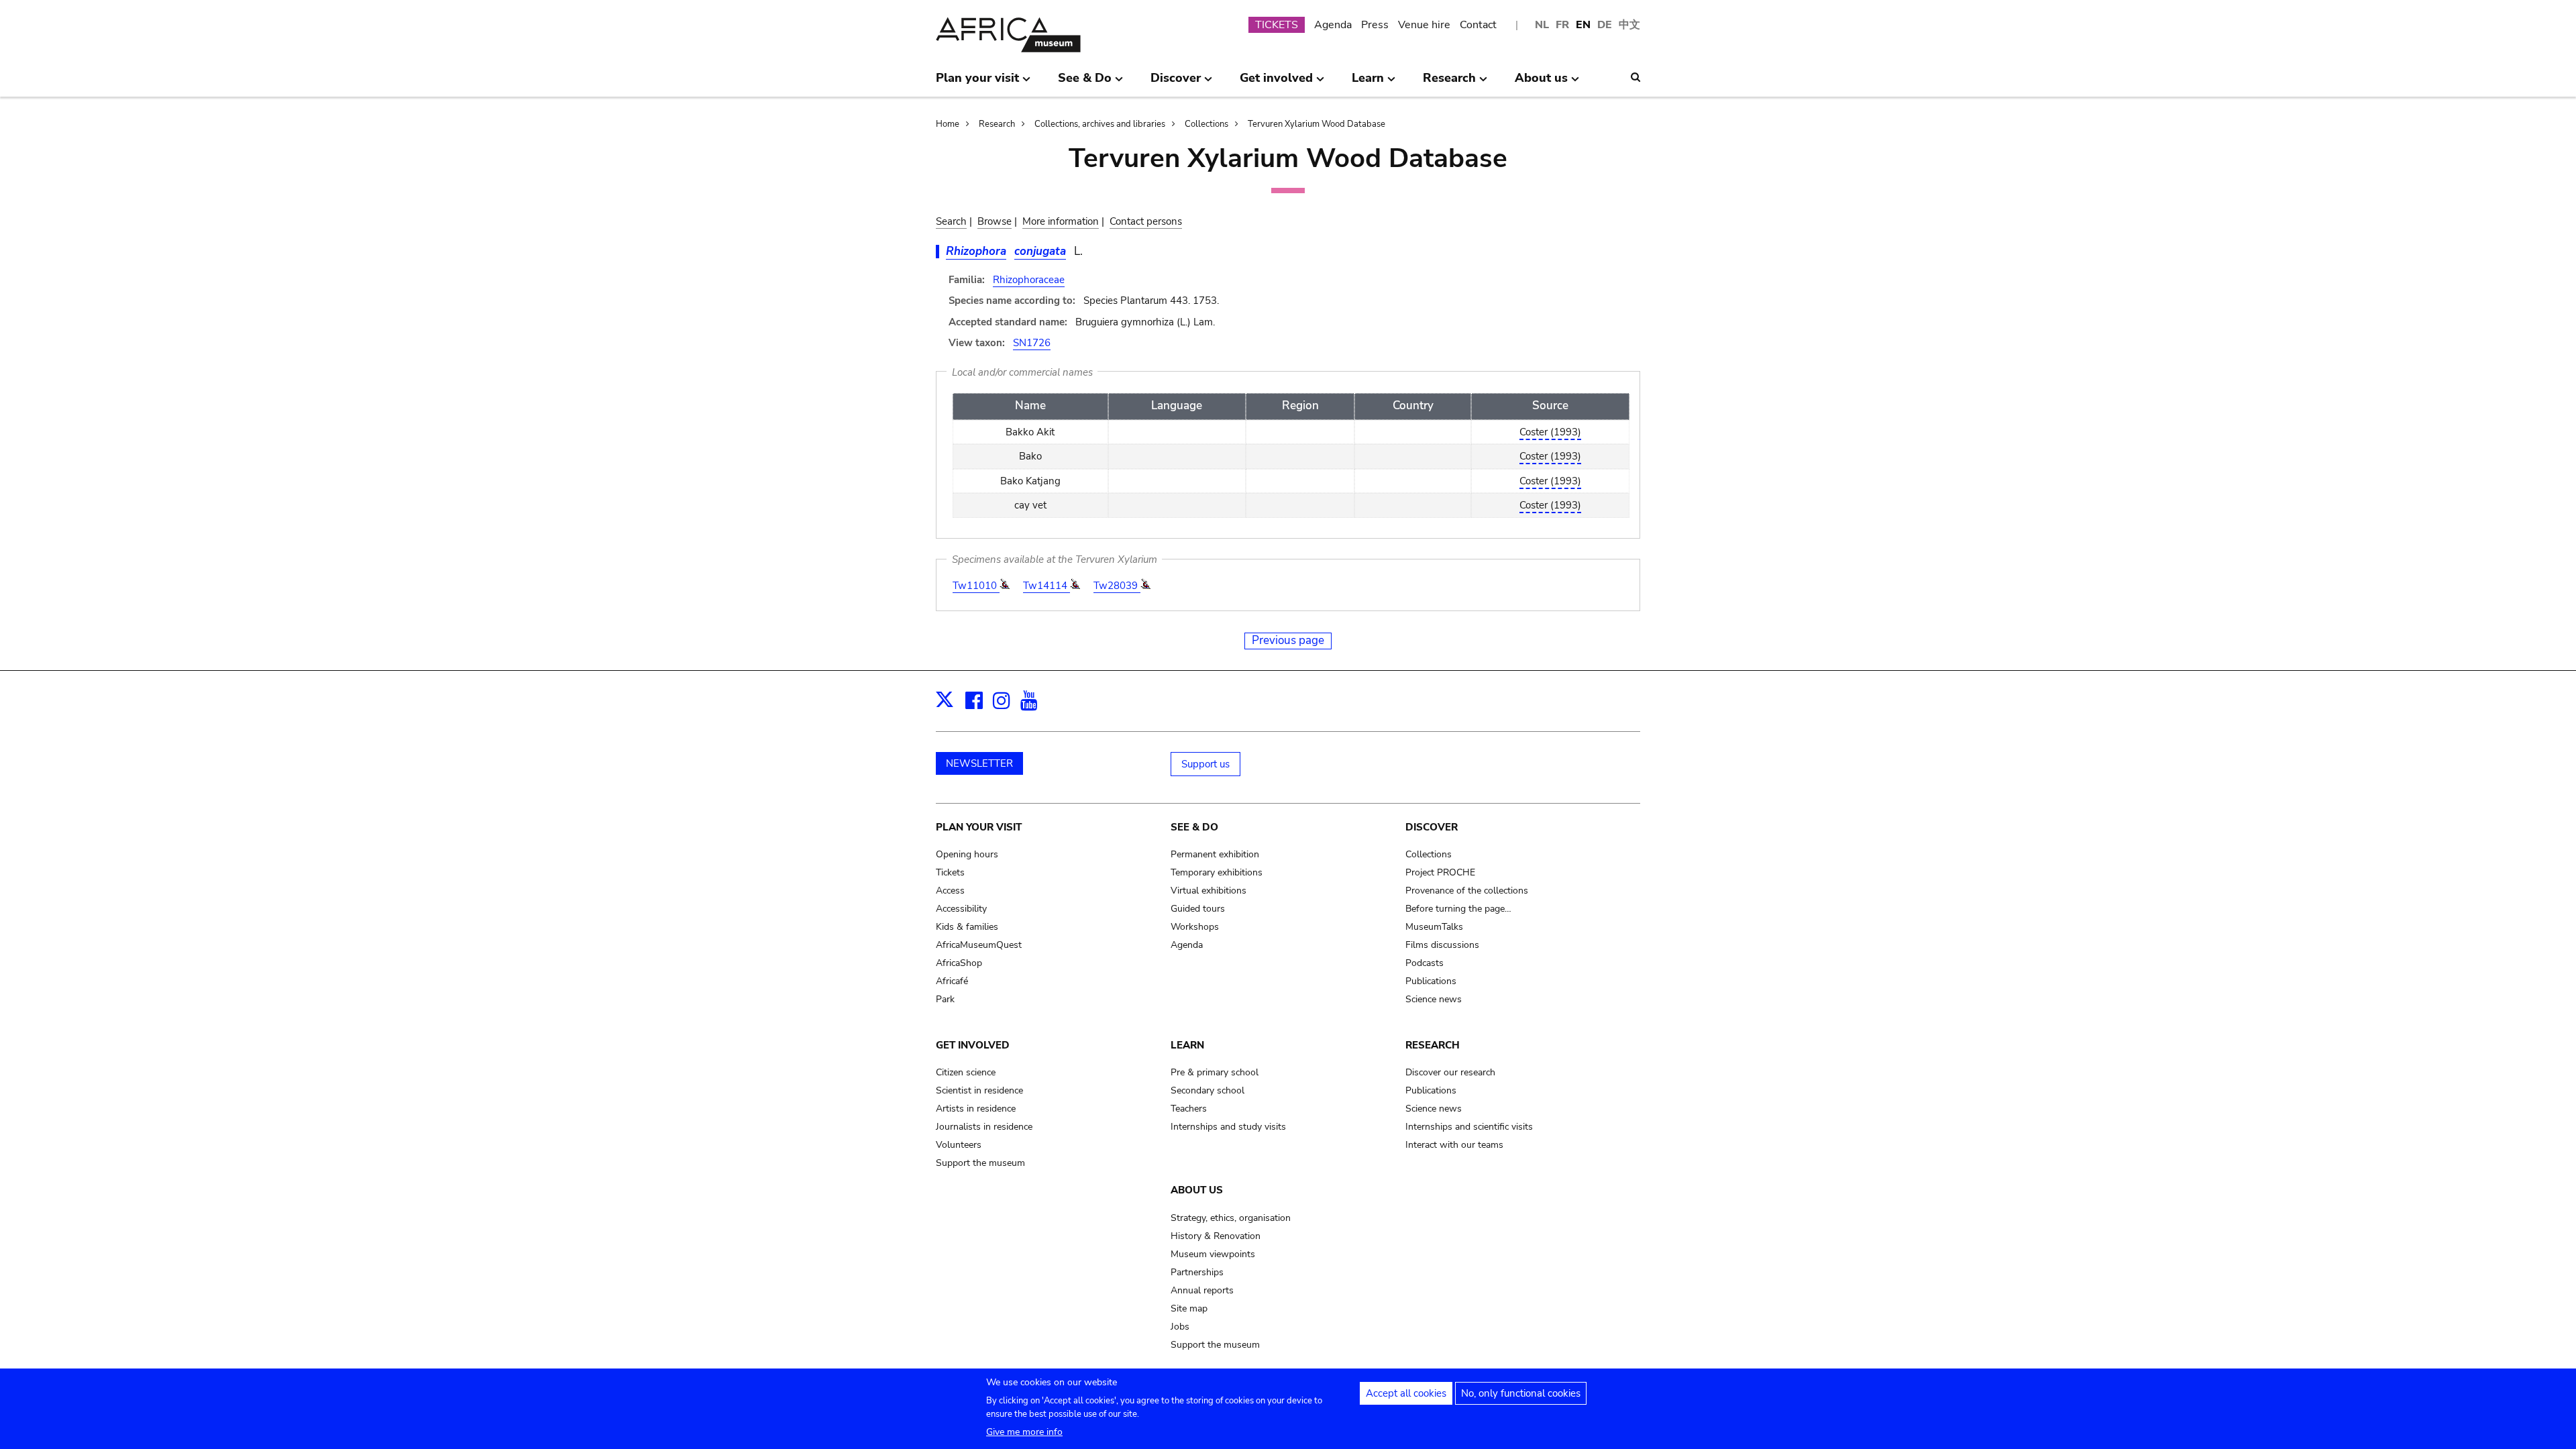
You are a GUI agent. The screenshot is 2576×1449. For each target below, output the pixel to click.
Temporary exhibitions (1217, 872)
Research (997, 124)
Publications (1431, 981)
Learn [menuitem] (1368, 83)
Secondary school (1207, 1090)
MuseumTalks (1434, 927)
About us (1197, 1190)
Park (945, 999)
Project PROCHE (1440, 872)
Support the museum (980, 1163)
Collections (1206, 124)
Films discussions (1442, 945)
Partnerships (1197, 1272)
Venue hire (1424, 25)
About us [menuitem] (1541, 83)
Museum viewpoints (1213, 1254)
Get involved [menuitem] (1276, 83)
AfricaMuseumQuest (979, 945)
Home (948, 124)
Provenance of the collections (1467, 891)
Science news (1434, 999)
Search (951, 221)
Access (950, 891)
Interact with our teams (1454, 1145)
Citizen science (966, 1072)
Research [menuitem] (1449, 83)
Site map (1189, 1308)
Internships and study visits (1228, 1127)
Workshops (1195, 927)
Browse (995, 221)
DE (1605, 25)
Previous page (1288, 640)
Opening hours (967, 854)
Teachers (1189, 1109)
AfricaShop (959, 963)
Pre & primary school (1215, 1072)
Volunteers (959, 1145)
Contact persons (1146, 221)
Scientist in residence (979, 1090)
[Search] (1635, 77)
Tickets (950, 872)
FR (1562, 25)
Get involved (973, 1045)
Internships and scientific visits (1469, 1127)
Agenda (1333, 25)
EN (1583, 25)
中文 (1629, 25)
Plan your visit (979, 827)
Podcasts (1425, 963)
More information (1061, 221)
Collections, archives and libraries (1100, 124)
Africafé (952, 981)
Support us (1205, 764)
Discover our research (1450, 1072)
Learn (1187, 1045)
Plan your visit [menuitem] (977, 83)
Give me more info (1024, 1432)
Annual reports (1202, 1290)
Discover (1432, 827)
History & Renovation (1216, 1236)
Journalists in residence (984, 1127)
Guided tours (1198, 909)
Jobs (1180, 1327)
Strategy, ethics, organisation (1231, 1218)
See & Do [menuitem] (1085, 83)
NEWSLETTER (979, 763)
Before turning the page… (1458, 909)
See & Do (1194, 827)
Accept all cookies (1406, 1393)
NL (1542, 25)
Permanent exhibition (1215, 854)
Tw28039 (1117, 586)
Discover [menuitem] (1176, 83)
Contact (1478, 25)
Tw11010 (976, 586)
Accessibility (961, 909)
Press (1375, 25)
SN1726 (1032, 343)
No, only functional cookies (1521, 1393)
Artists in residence (976, 1109)
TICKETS (1277, 25)
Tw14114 (1046, 586)
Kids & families (967, 927)
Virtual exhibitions (1209, 891)
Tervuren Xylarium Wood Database (1317, 124)
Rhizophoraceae (1029, 280)
